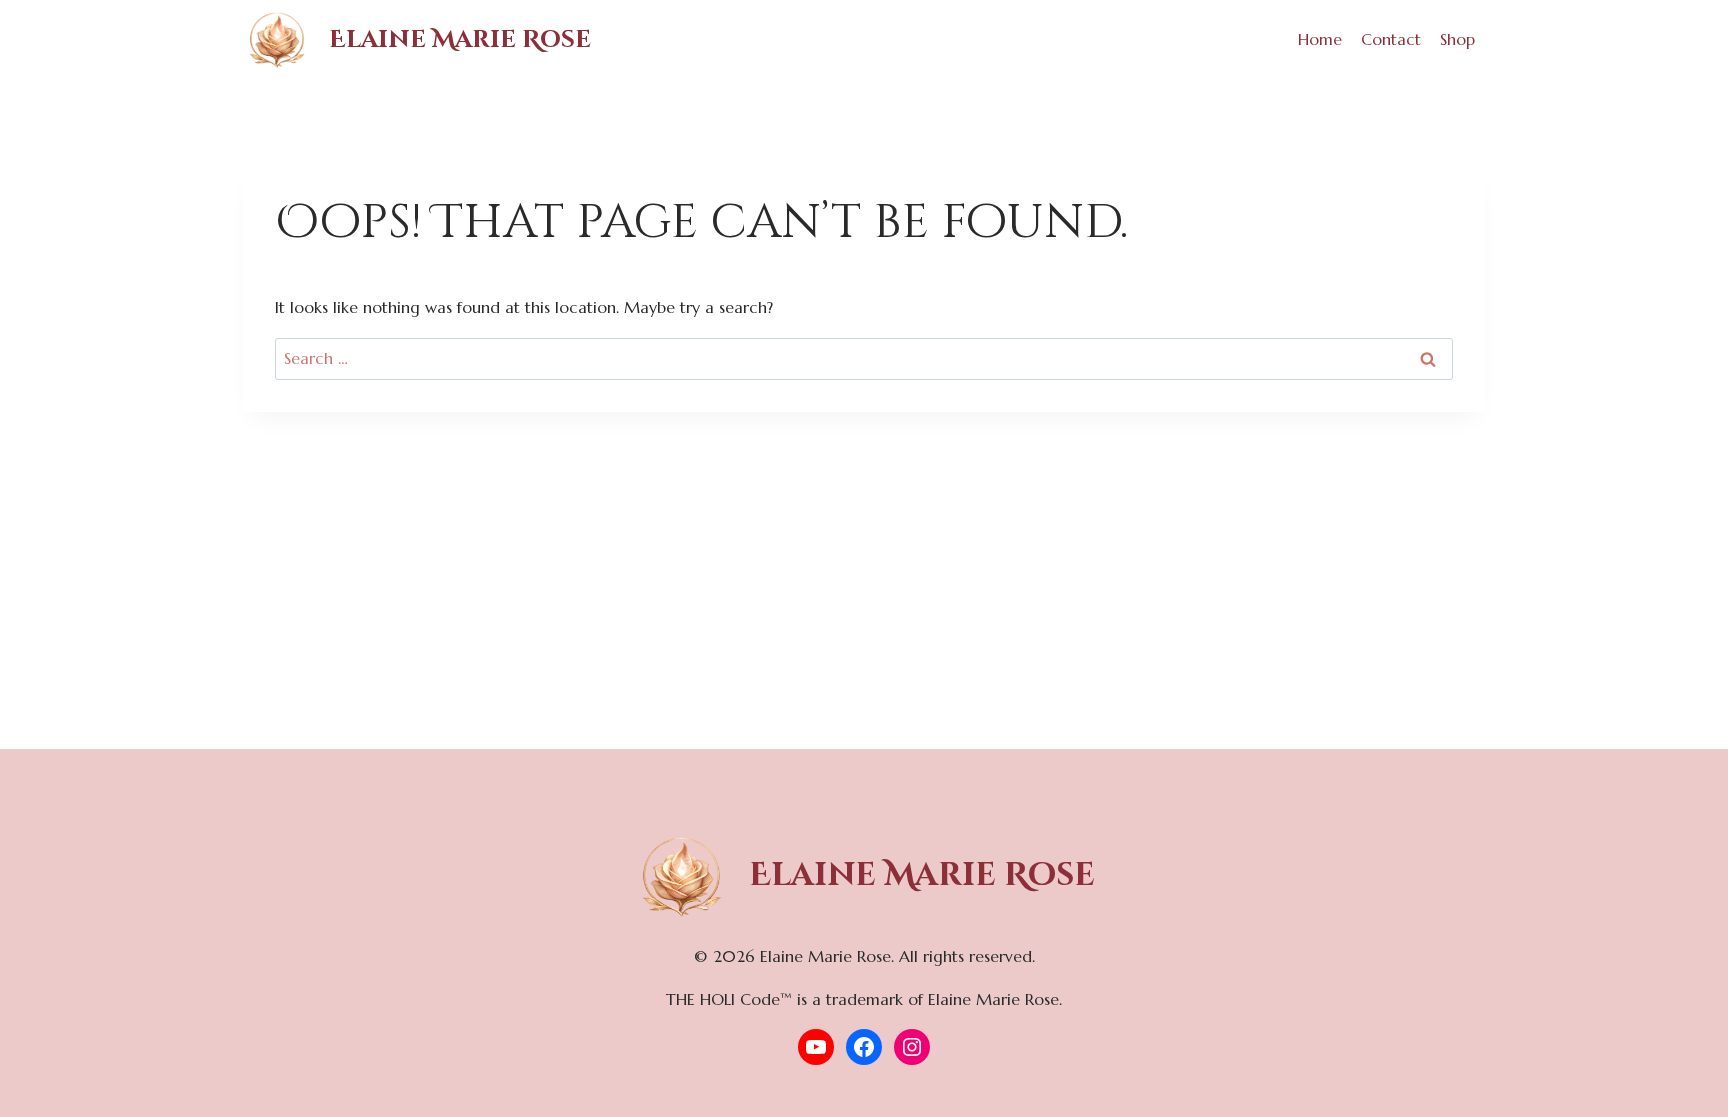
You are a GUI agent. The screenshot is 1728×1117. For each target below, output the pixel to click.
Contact (1391, 39)
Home (1320, 39)
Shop (1457, 39)
